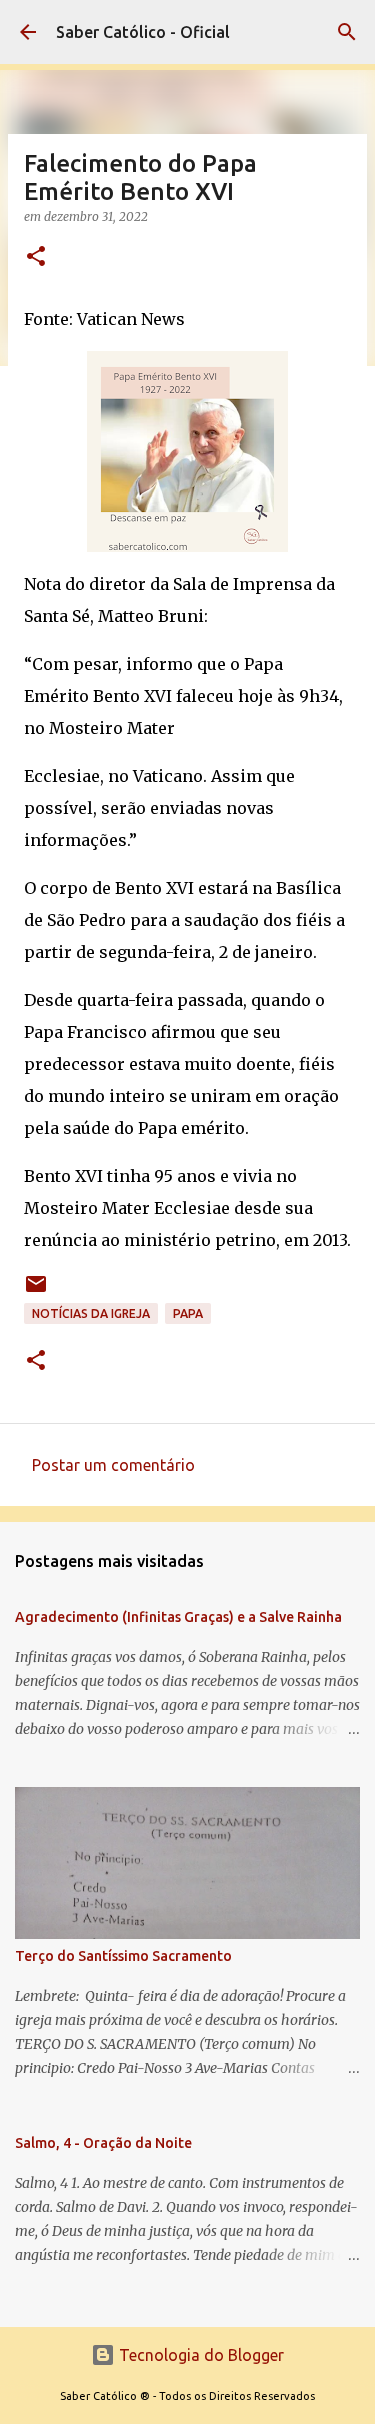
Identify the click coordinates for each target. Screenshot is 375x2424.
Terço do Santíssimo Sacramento (123, 1956)
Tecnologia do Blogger (199, 2355)
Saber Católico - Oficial (143, 32)
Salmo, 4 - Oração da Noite (103, 2143)
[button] (36, 257)
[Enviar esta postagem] (36, 1291)
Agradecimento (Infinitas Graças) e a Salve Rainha (178, 1617)
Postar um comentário (113, 1465)
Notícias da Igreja (91, 1313)
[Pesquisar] (347, 32)
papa (188, 1313)
